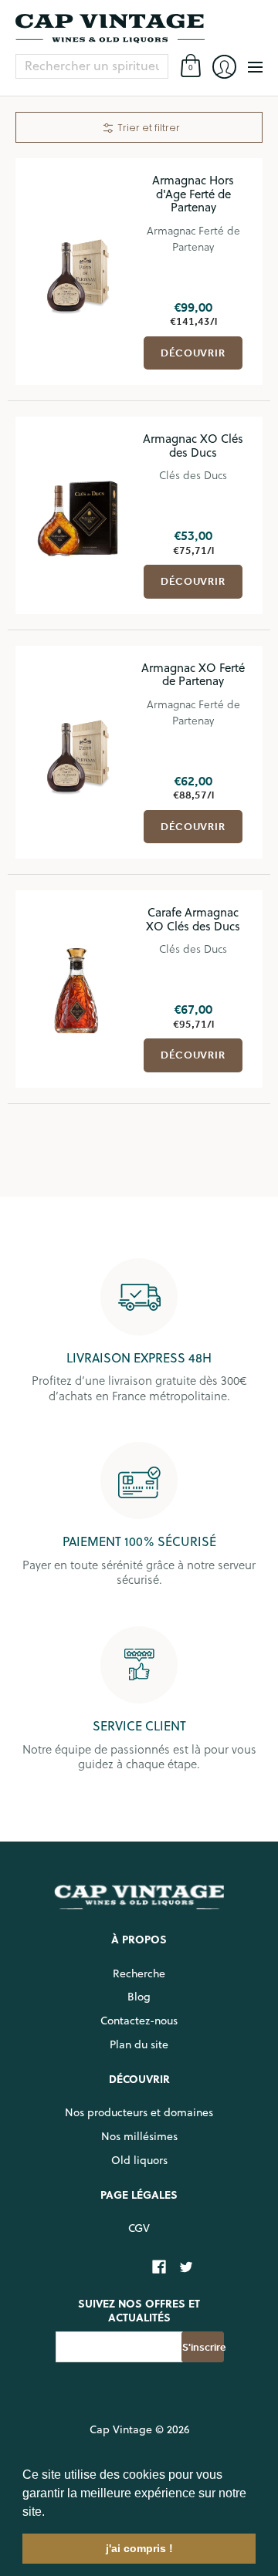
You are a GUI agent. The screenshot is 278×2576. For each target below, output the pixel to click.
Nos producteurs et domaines (139, 2112)
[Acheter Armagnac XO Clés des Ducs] (77, 515)
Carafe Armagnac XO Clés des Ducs (193, 919)
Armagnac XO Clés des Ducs (193, 446)
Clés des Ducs (193, 475)
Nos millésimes (139, 2136)
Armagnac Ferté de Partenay (193, 238)
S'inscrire (203, 2347)
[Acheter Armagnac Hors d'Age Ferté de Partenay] (77, 272)
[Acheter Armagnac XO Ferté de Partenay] (77, 752)
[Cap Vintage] (139, 29)
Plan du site (139, 2044)
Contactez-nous (139, 2021)
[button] (50, 2513)
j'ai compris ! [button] (139, 2548)
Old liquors (139, 2160)
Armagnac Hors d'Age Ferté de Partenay (193, 194)
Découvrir (193, 353)
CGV (139, 2228)
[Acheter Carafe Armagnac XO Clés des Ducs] (77, 989)
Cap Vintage (121, 2429)
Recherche (139, 1973)
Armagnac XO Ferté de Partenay (193, 675)
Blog (139, 1997)
